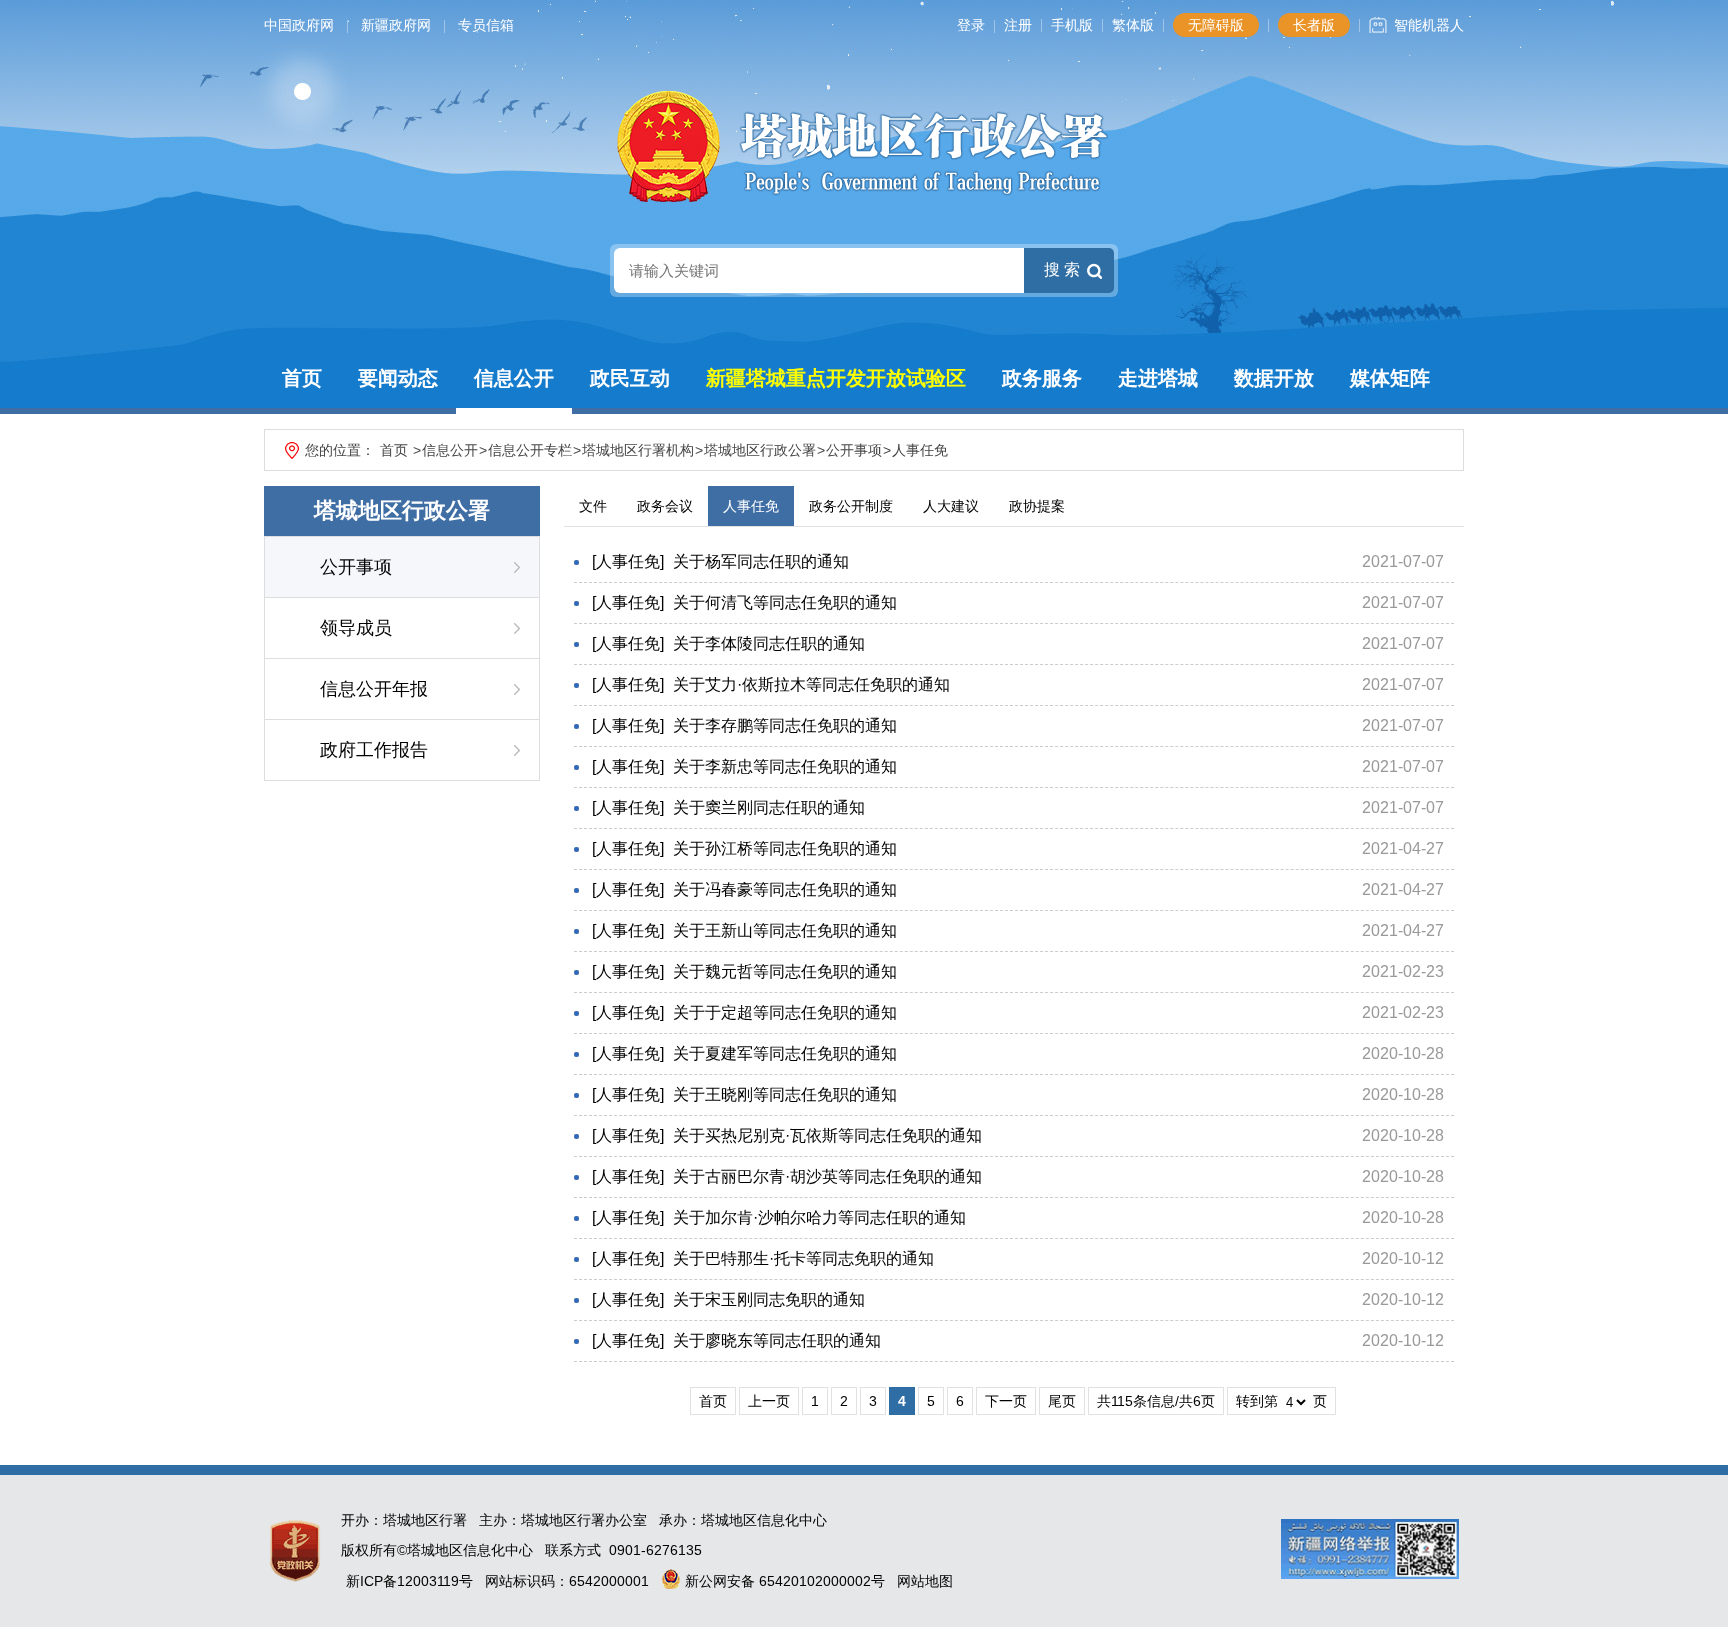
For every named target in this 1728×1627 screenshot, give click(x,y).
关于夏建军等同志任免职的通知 (785, 1053)
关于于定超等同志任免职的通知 (785, 1012)
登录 (971, 25)
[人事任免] (628, 561)
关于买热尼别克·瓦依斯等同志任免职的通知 (827, 1135)
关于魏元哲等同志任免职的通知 (785, 971)
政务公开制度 (851, 506)
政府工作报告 (374, 750)
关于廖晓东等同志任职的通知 (777, 1340)
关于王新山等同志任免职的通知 (785, 930)
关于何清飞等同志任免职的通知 (785, 602)
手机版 (1072, 25)
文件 (593, 506)
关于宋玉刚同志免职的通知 (769, 1299)
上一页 (769, 1401)
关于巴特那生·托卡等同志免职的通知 (803, 1258)
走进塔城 (1158, 378)
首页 (302, 378)
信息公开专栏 (530, 450)
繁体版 (1133, 25)
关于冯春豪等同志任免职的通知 (785, 889)
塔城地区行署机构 (638, 450)
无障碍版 (1216, 25)
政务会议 (665, 506)
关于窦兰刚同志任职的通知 (769, 807)
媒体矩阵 (1390, 378)
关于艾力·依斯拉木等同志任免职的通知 (811, 684)
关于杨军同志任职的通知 (761, 561)
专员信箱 (486, 25)
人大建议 (951, 506)
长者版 (1314, 25)
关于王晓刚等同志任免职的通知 (785, 1094)
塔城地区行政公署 (760, 450)
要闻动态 (398, 378)
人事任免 (920, 450)
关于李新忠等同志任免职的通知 (785, 766)
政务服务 (1042, 378)
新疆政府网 (396, 25)
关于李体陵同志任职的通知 (769, 643)
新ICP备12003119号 (409, 1581)
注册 (1018, 25)
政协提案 (1037, 506)
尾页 (1062, 1401)
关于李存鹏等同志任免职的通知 (785, 725)
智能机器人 (1429, 25)
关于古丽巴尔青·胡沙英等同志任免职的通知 (827, 1176)
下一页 (1006, 1401)
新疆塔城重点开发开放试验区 (836, 378)
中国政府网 (299, 25)
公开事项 (854, 450)
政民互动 (630, 378)
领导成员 (356, 628)
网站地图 (925, 1581)
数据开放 (1274, 378)
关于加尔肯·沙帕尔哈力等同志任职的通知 (819, 1217)
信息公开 (514, 378)
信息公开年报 (374, 689)
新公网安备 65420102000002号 (783, 1581)
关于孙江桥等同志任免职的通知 (785, 848)
